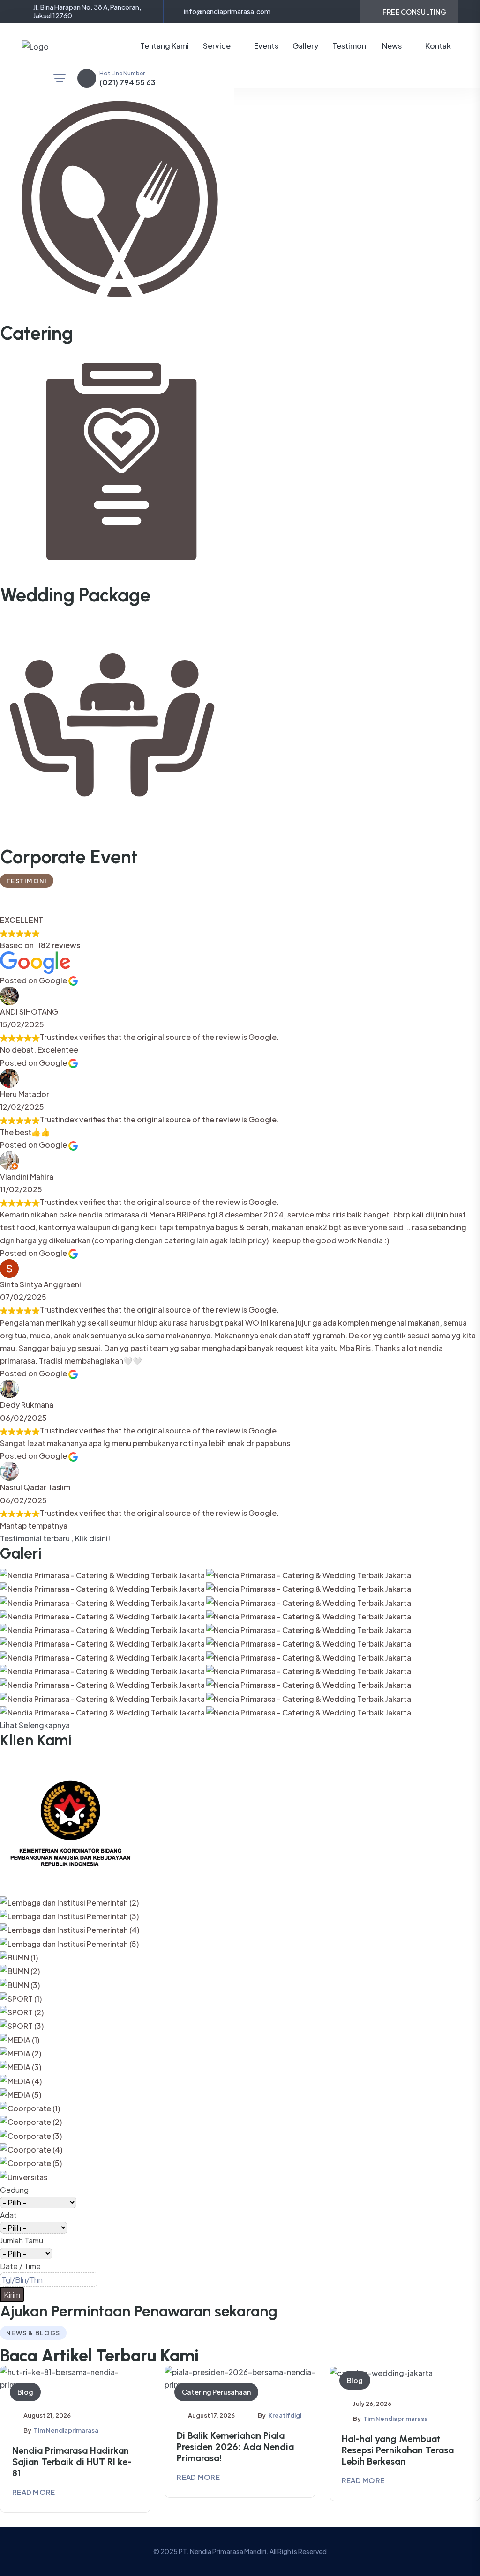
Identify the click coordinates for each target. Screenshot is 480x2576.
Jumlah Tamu (22, 2240)
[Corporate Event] (117, 728)
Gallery (305, 46)
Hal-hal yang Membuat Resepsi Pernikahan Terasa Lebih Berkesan (398, 2450)
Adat (8, 2215)
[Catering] (117, 204)
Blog (25, 2392)
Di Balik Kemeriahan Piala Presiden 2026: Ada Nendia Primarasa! (235, 2447)
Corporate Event (69, 857)
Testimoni (350, 46)
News (392, 46)
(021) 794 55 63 (127, 82)
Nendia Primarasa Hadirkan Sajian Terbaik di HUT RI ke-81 (72, 2462)
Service (217, 46)
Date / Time (20, 2266)
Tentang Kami (165, 46)
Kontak (438, 46)
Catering (37, 333)
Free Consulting (414, 12)
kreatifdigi (285, 2415)
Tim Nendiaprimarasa (66, 2430)
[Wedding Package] (117, 466)
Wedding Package (75, 595)
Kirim (12, 2295)
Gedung (14, 2190)
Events (266, 46)
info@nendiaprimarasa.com (227, 11)
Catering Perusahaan (216, 2392)
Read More (34, 2492)
